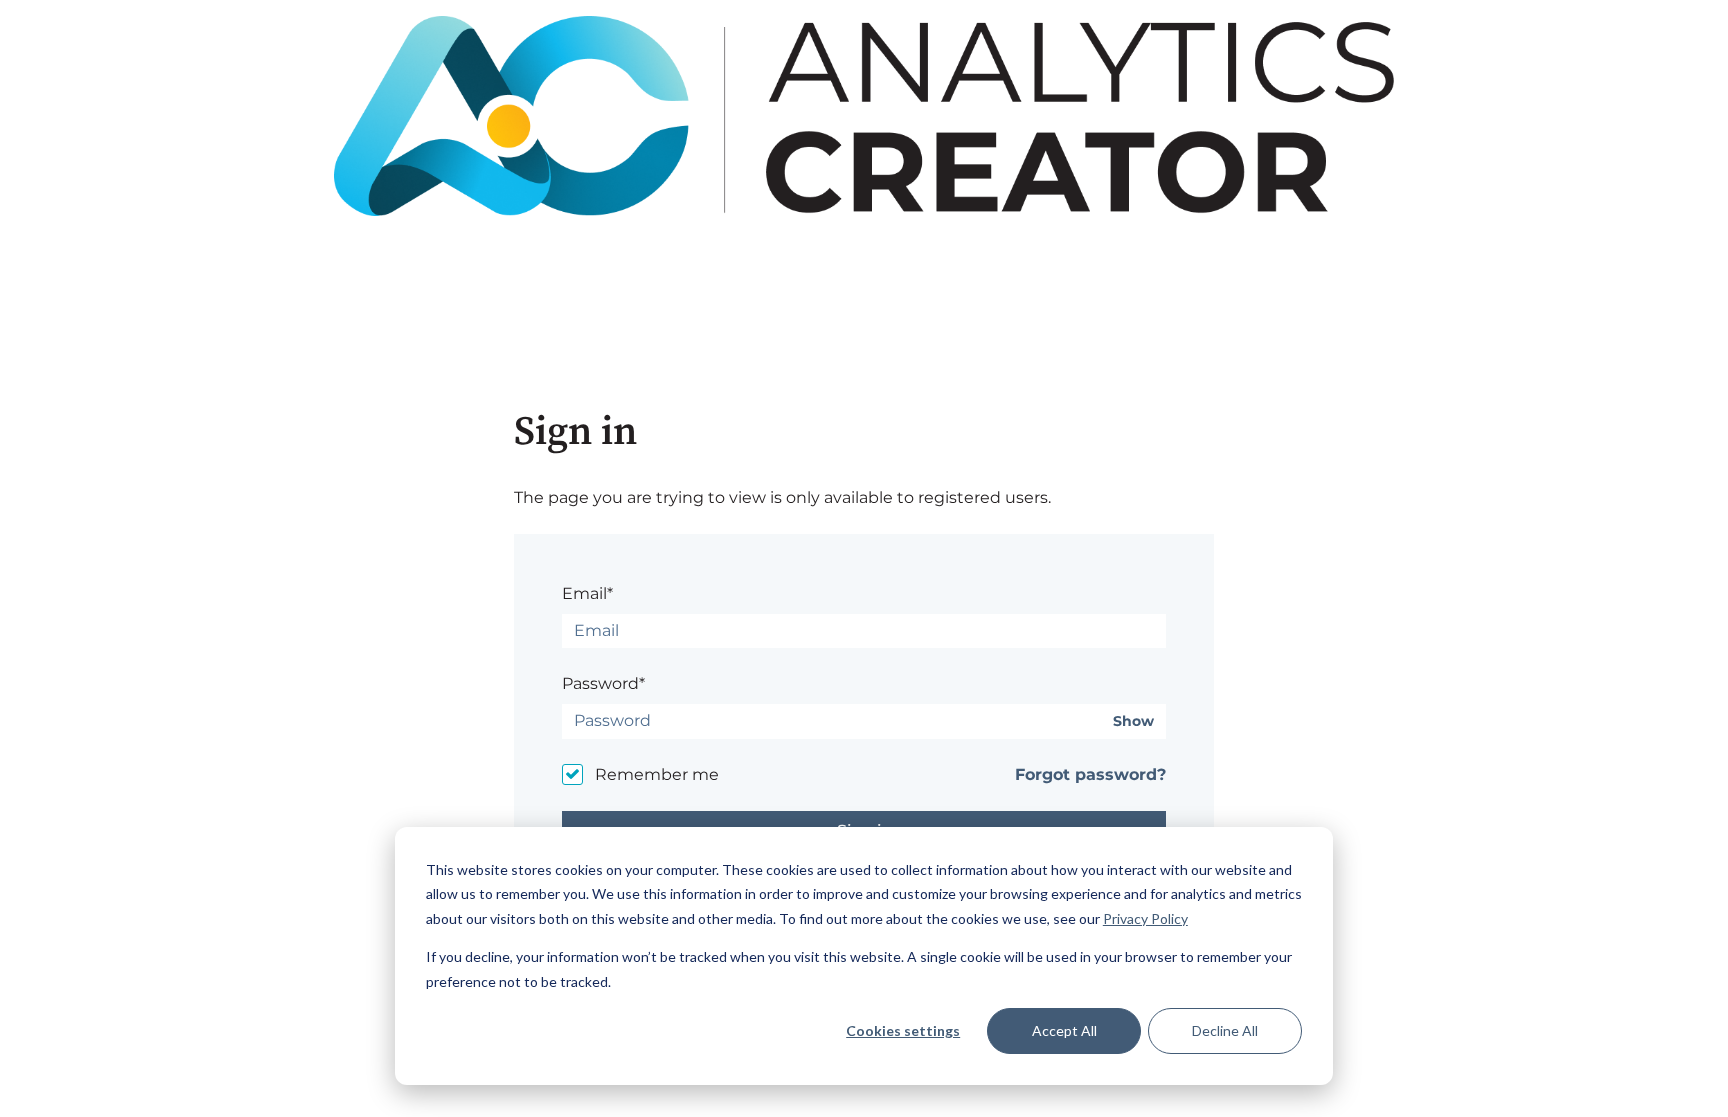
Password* (603, 683)
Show (1133, 721)
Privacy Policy (1145, 918)
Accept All (1064, 1030)
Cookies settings (903, 1030)
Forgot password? (1090, 774)
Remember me (657, 774)
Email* (587, 593)
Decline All (1225, 1030)
